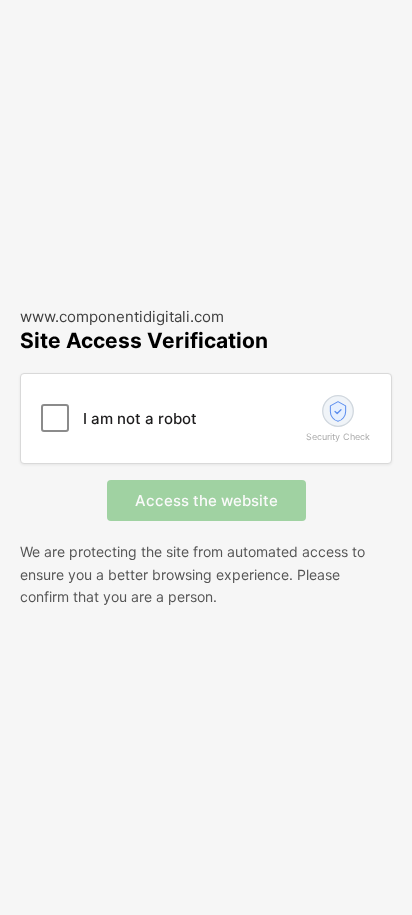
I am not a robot (140, 418)
